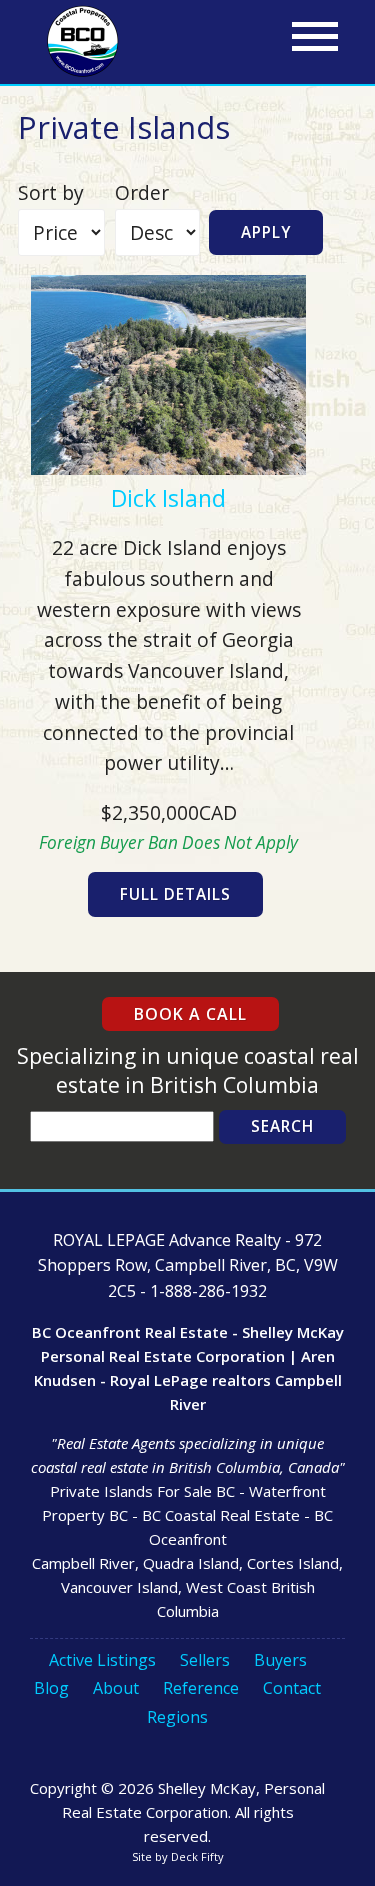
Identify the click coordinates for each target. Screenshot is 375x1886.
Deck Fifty (197, 1856)
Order (142, 192)
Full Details (175, 894)
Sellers (205, 1660)
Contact (292, 1688)
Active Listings (102, 1660)
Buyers (280, 1660)
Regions (177, 1717)
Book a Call (190, 1014)
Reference (201, 1688)
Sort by (51, 192)
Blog (51, 1688)
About (116, 1688)
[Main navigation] (315, 37)
